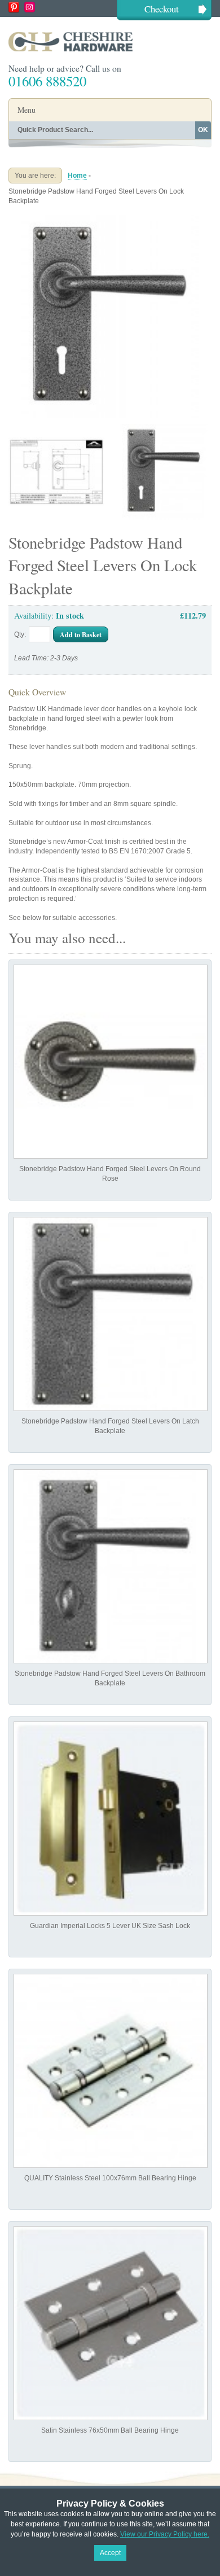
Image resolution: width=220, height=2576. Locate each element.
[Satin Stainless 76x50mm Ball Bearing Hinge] (111, 2323)
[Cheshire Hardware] (110, 41)
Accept (110, 2553)
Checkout (162, 9)
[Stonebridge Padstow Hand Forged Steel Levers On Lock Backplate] (110, 220)
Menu (27, 110)
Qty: (20, 634)
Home (77, 176)
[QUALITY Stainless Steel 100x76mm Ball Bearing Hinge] (111, 2071)
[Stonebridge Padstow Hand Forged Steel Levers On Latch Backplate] (111, 1314)
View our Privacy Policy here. (165, 2534)
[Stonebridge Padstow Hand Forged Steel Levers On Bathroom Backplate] (111, 1566)
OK (203, 130)
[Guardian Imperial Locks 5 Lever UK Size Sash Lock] (111, 1819)
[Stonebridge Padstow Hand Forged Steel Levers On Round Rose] (111, 1062)
